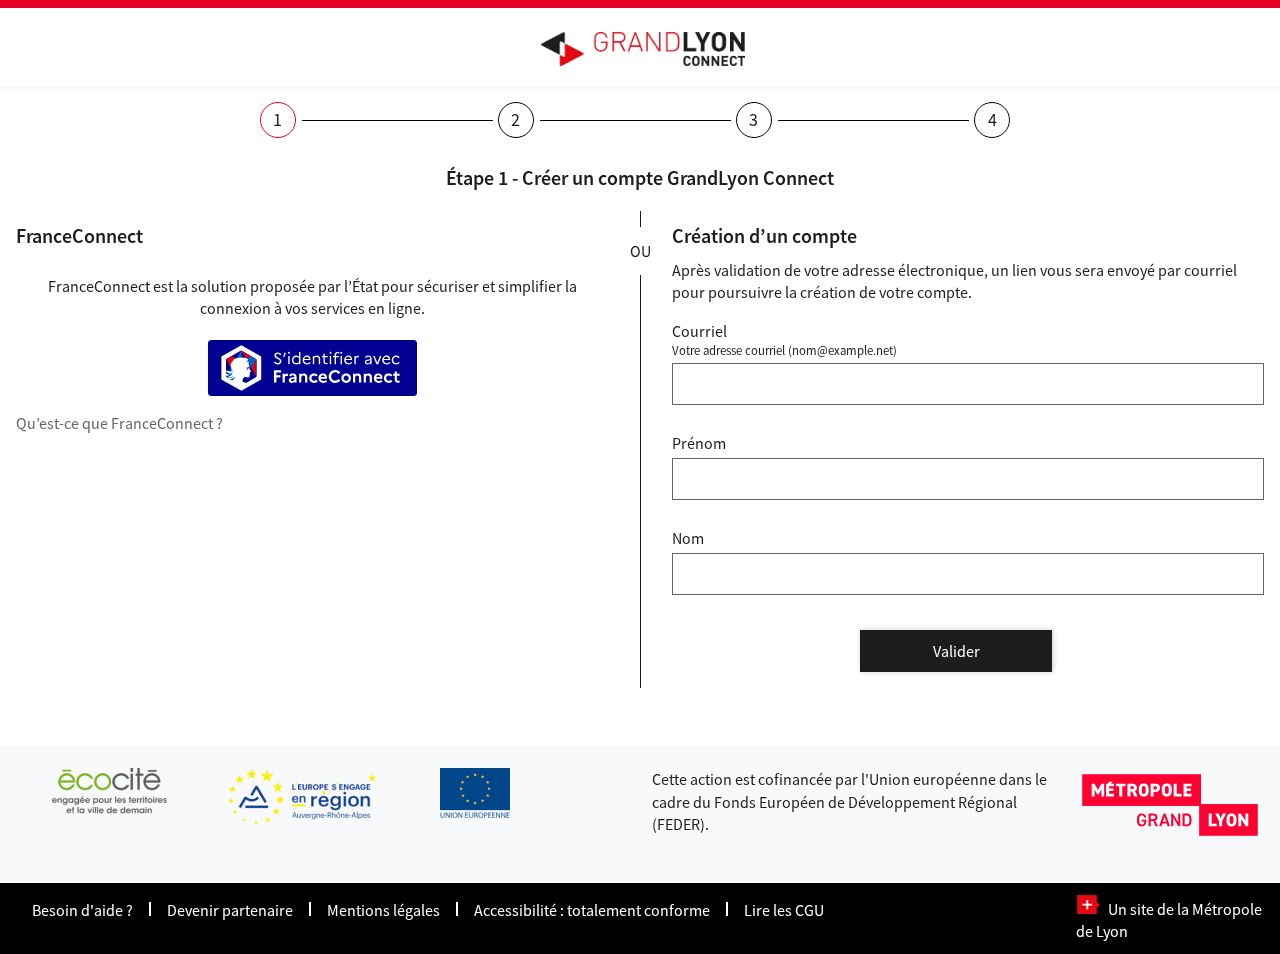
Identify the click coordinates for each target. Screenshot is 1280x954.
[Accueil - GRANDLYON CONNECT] (653, 49)
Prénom (699, 443)
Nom (688, 538)
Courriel (699, 331)
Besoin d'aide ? (82, 910)
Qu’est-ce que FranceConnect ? (119, 423)
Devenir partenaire (230, 910)
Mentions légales (383, 910)
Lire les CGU (784, 910)
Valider (956, 651)
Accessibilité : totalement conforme (592, 910)
